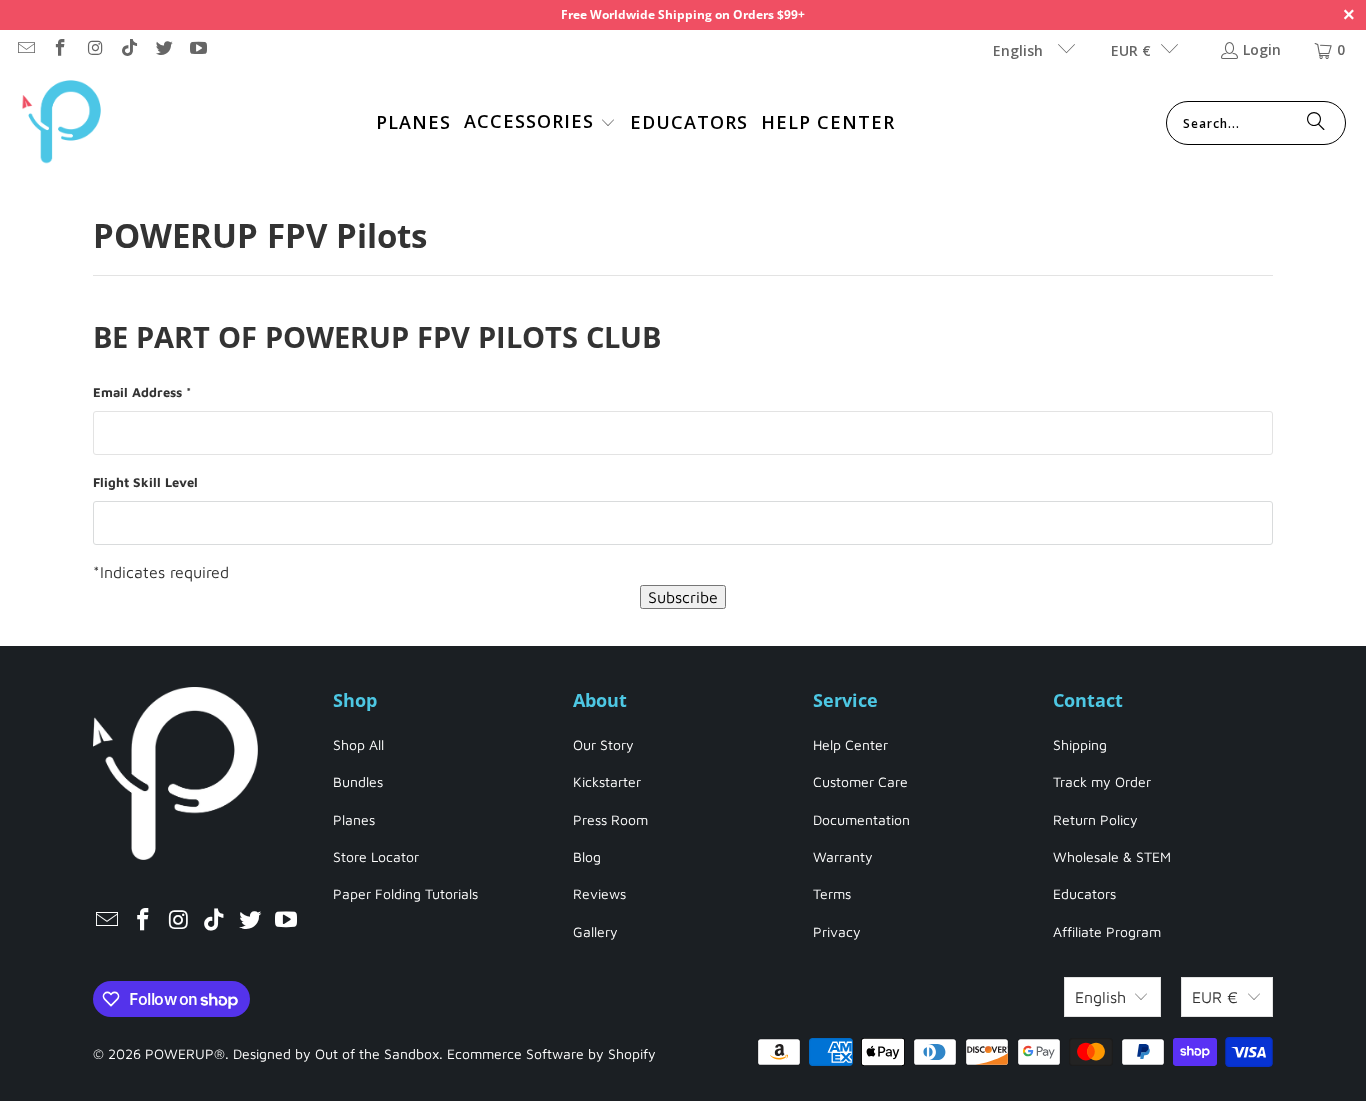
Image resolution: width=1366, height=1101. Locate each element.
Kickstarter (607, 781)
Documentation (861, 819)
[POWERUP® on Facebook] (60, 49)
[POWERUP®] (62, 123)
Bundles (358, 781)
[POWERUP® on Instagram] (94, 49)
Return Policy (1095, 819)
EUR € (1131, 50)
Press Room (610, 819)
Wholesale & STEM (1112, 856)
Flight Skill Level (145, 482)
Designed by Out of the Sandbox (336, 1053)
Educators (1084, 893)
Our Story (603, 744)
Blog (587, 856)
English (1020, 50)
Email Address (142, 392)
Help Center (850, 744)
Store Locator (376, 856)
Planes (354, 819)
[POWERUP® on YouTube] (198, 49)
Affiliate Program (1107, 931)
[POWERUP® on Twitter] (163, 49)
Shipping (1080, 744)
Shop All (358, 744)
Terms (832, 893)
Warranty (843, 856)
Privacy (837, 931)
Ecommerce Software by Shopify (551, 1053)
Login (1262, 49)
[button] (540, 123)
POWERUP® (185, 1053)
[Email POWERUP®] (25, 49)
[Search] (1316, 123)
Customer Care (860, 781)
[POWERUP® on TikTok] (129, 49)
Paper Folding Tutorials (405, 893)
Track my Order (1102, 781)
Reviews (599, 893)
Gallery (595, 931)
